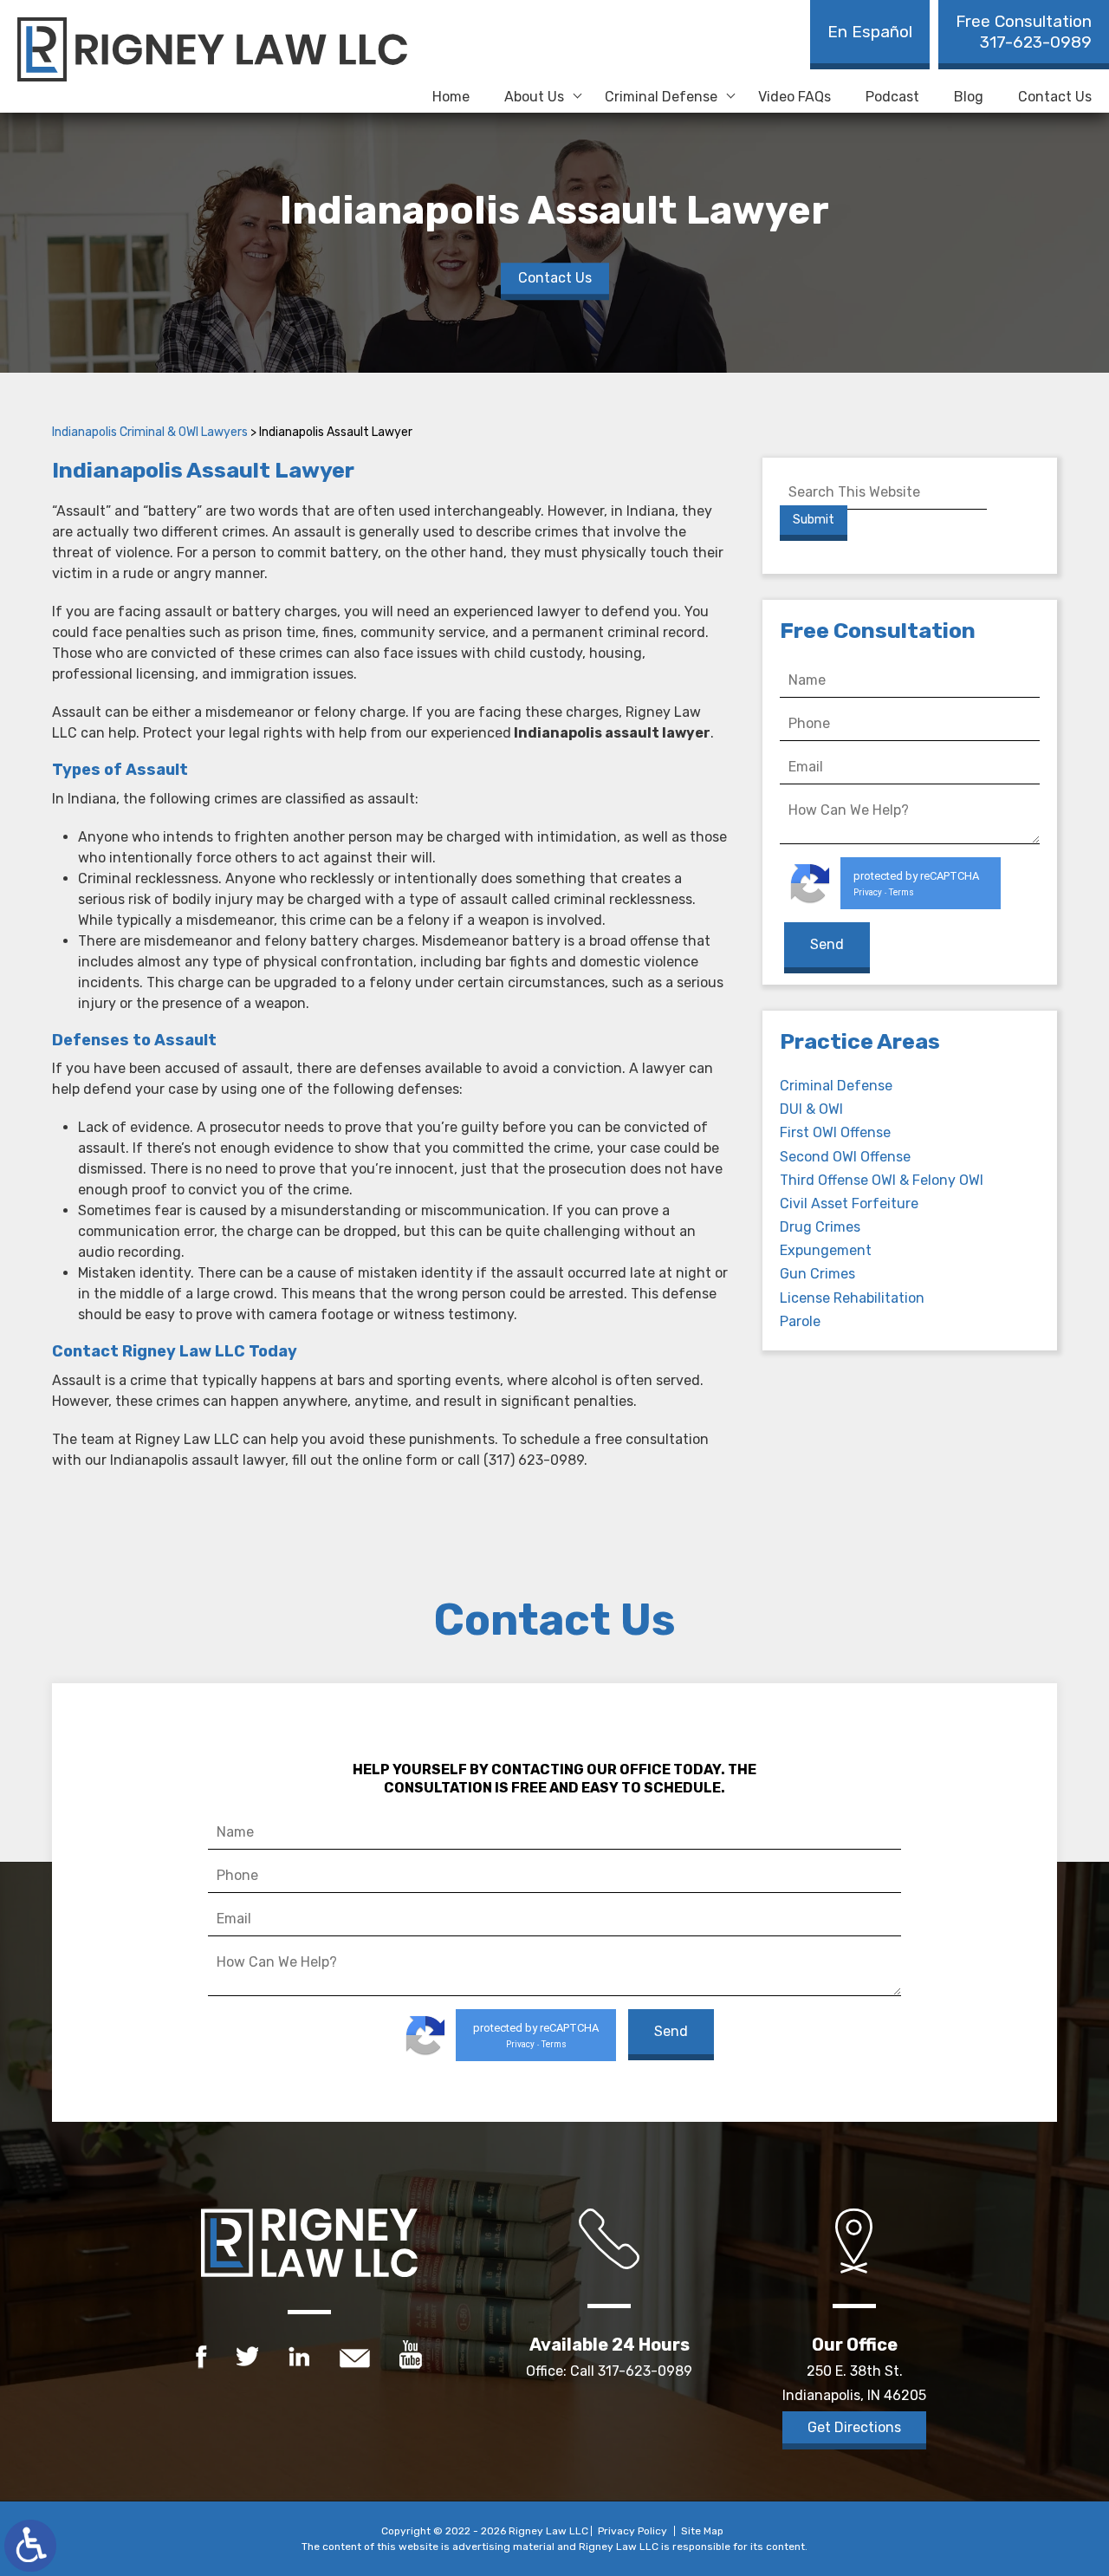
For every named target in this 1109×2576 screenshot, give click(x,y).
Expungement (826, 1250)
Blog (969, 97)
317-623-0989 (1024, 32)
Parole (800, 1321)
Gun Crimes (817, 1274)
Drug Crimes (820, 1227)
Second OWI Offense (845, 1157)
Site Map (702, 2531)
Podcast (892, 97)
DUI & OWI (811, 1109)
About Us (534, 97)
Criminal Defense (661, 97)
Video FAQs (794, 97)
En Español (870, 32)
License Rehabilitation (852, 1298)
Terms (901, 892)
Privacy (868, 892)
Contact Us (1055, 97)
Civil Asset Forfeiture (849, 1203)
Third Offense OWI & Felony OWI (882, 1180)
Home (451, 97)
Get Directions (854, 2427)
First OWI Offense (835, 1132)
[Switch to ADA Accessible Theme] (30, 2546)
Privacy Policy (632, 2531)
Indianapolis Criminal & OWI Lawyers (150, 432)
